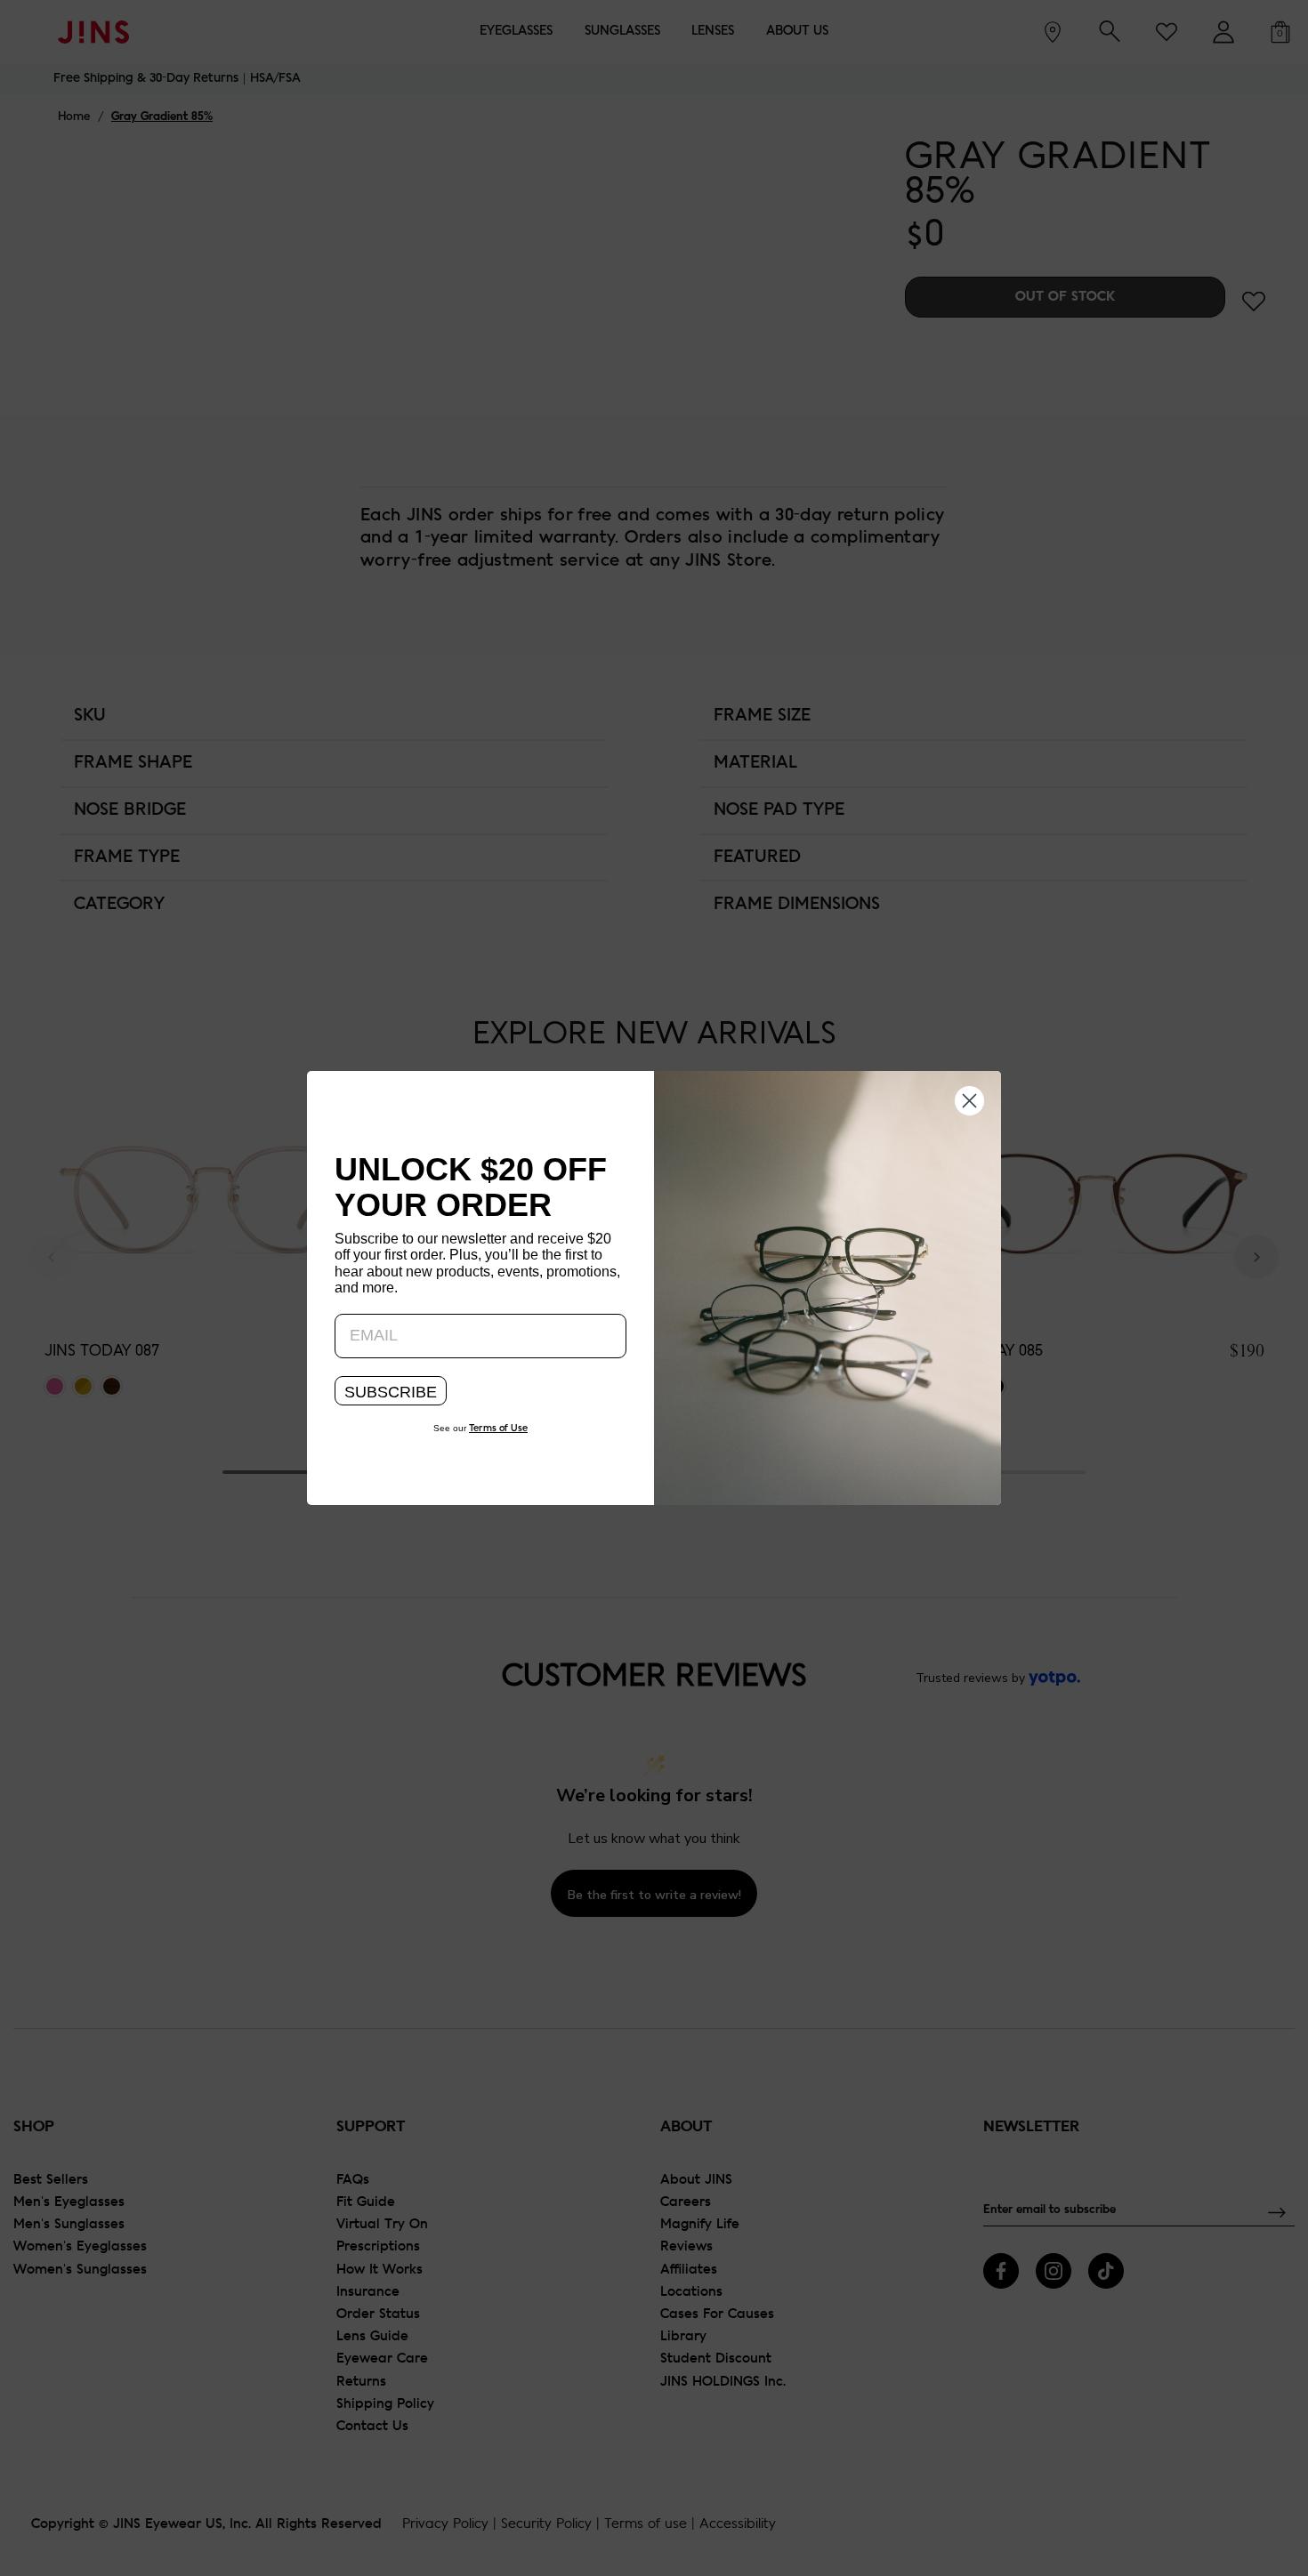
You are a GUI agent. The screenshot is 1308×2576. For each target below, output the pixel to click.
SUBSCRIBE (391, 1392)
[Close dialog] (969, 1099)
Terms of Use (498, 1429)
